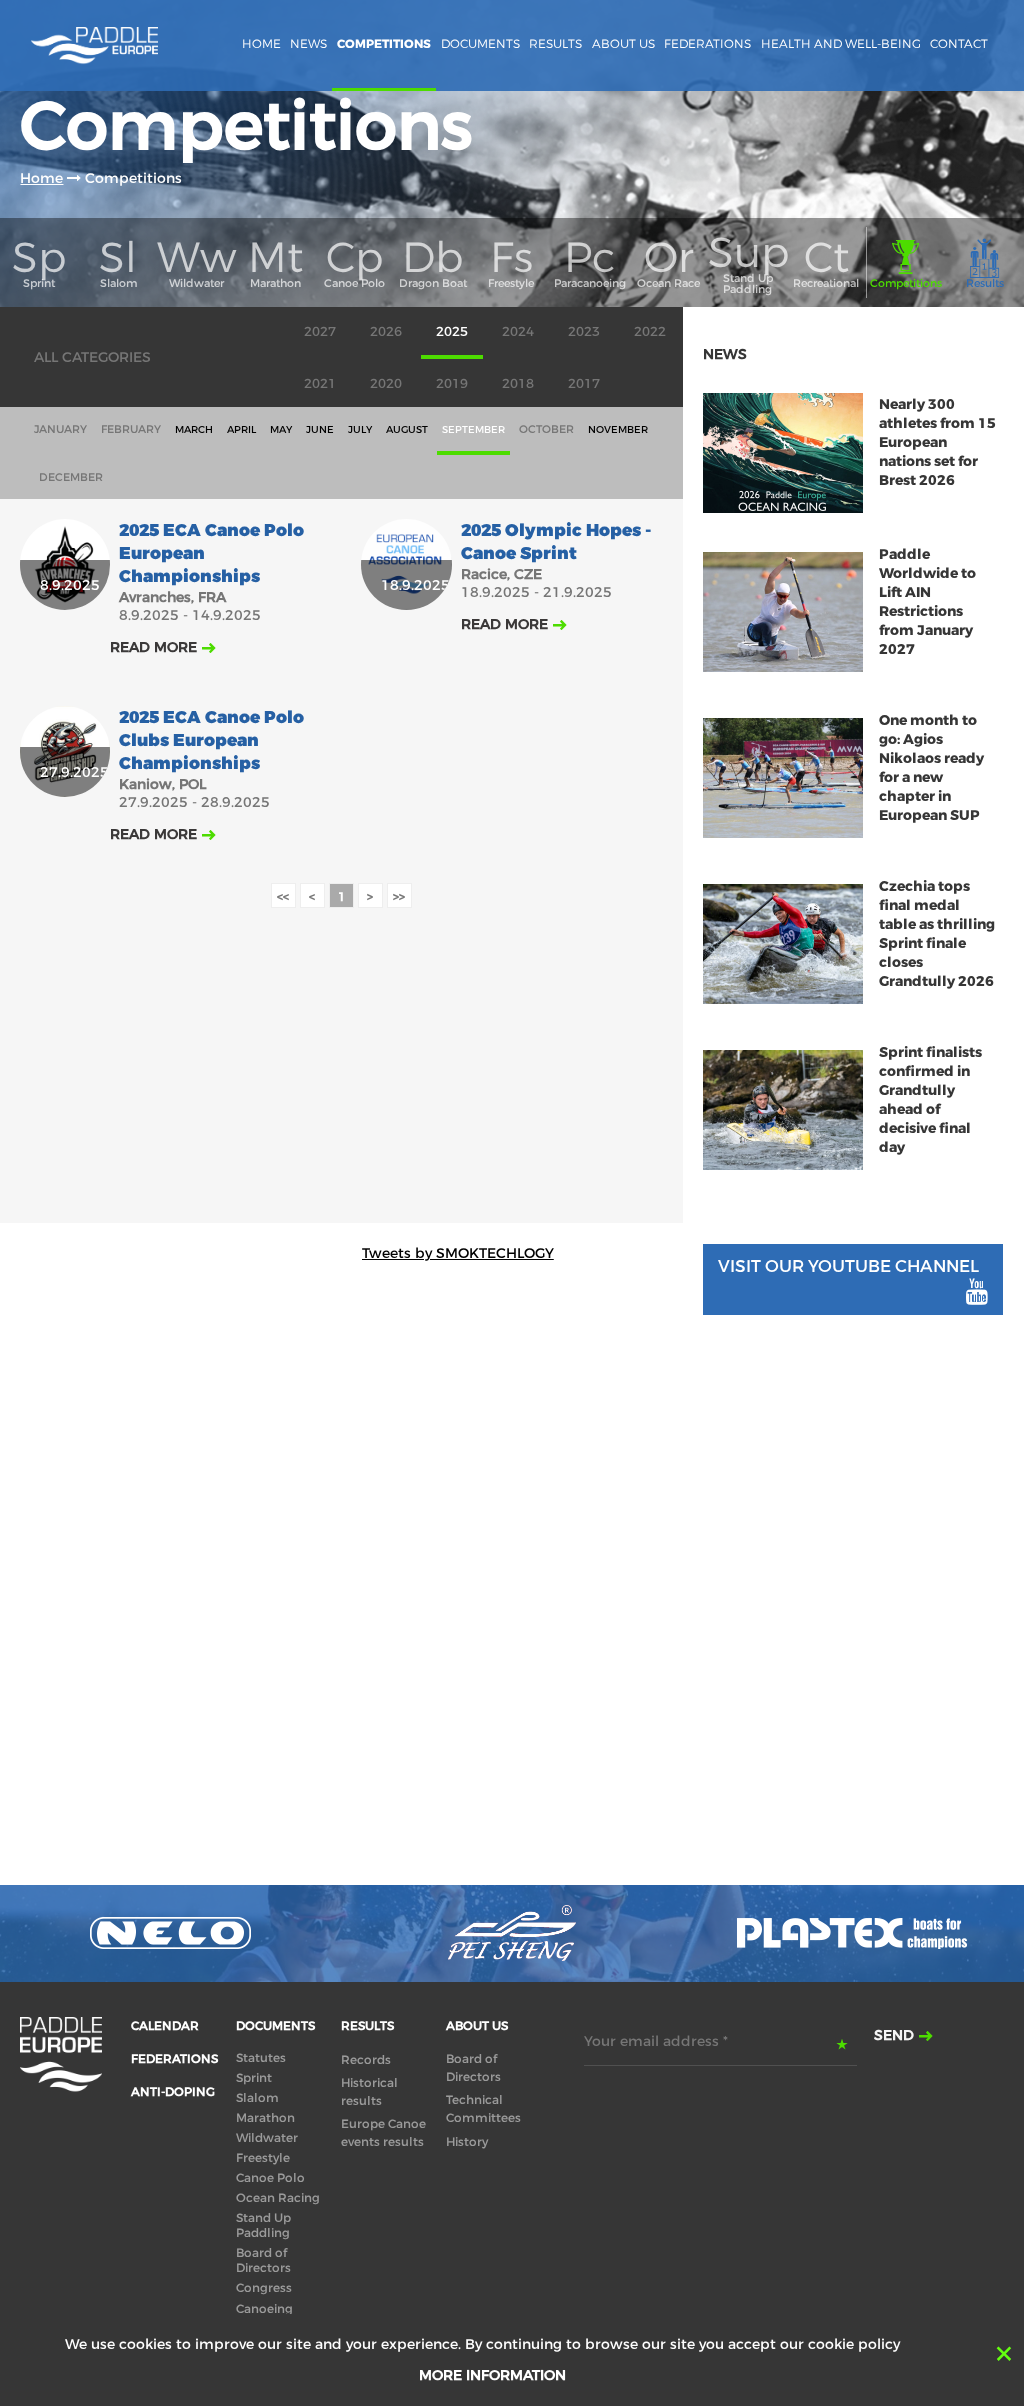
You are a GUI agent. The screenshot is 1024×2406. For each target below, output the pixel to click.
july (360, 429)
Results (555, 43)
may (281, 429)
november (618, 429)
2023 (584, 331)
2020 (386, 383)
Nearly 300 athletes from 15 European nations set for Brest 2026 (937, 442)
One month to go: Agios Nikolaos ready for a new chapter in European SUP (931, 768)
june (320, 429)
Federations (707, 43)
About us (623, 43)
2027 (320, 331)
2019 (452, 383)
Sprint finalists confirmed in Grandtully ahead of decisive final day (930, 1100)
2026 (386, 331)
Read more (153, 647)
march (194, 429)
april (241, 429)
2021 (320, 383)
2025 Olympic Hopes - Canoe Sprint (556, 542)
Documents (480, 43)
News (308, 43)
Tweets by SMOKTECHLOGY (458, 1253)
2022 (650, 331)
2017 (584, 383)
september (473, 429)
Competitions (384, 44)
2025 (452, 331)
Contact (959, 43)
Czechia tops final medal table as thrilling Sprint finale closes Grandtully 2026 (937, 934)
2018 (518, 383)
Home (261, 43)
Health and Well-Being (841, 43)
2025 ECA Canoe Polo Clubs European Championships (211, 740)
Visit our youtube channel (848, 1266)
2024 (518, 331)
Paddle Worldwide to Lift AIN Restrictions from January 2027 (927, 602)
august (407, 429)
